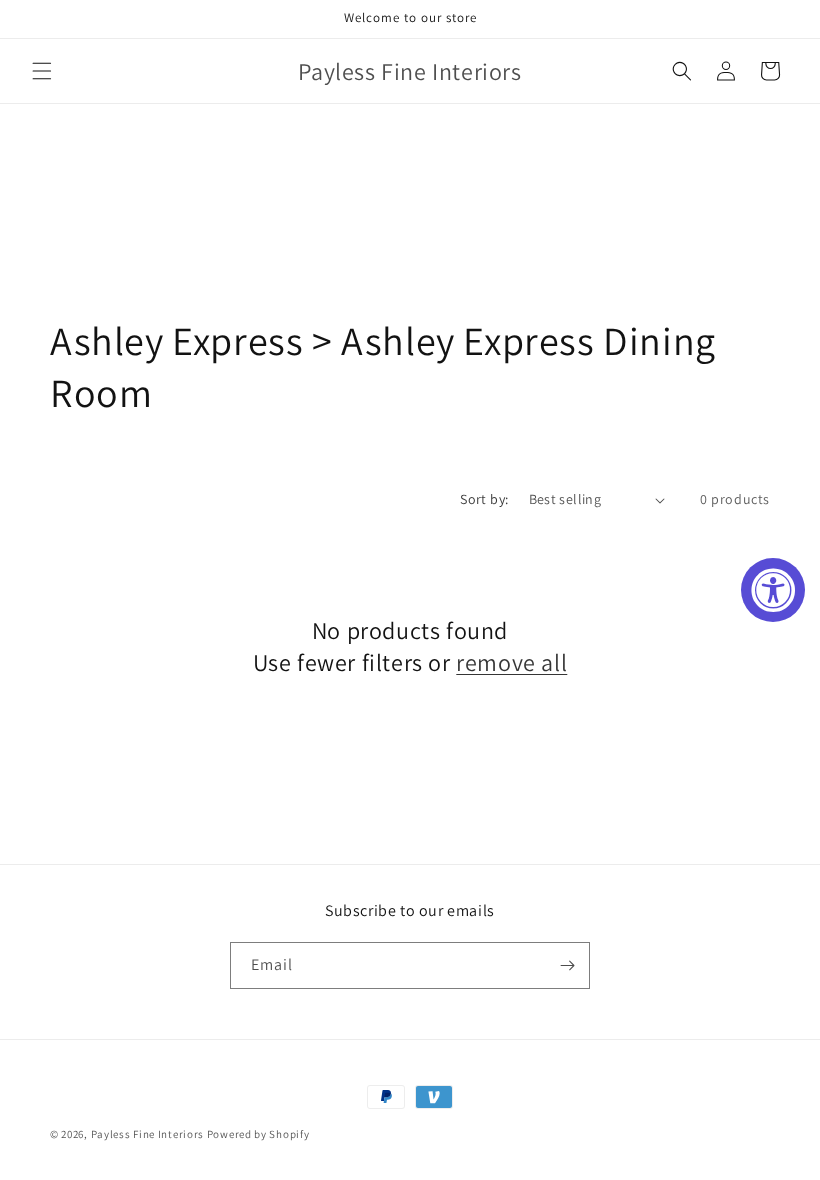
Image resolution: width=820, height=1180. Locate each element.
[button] (42, 71)
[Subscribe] (567, 965)
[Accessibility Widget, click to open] (773, 590)
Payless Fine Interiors (147, 1134)
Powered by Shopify (258, 1134)
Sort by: (484, 499)
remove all (511, 662)
